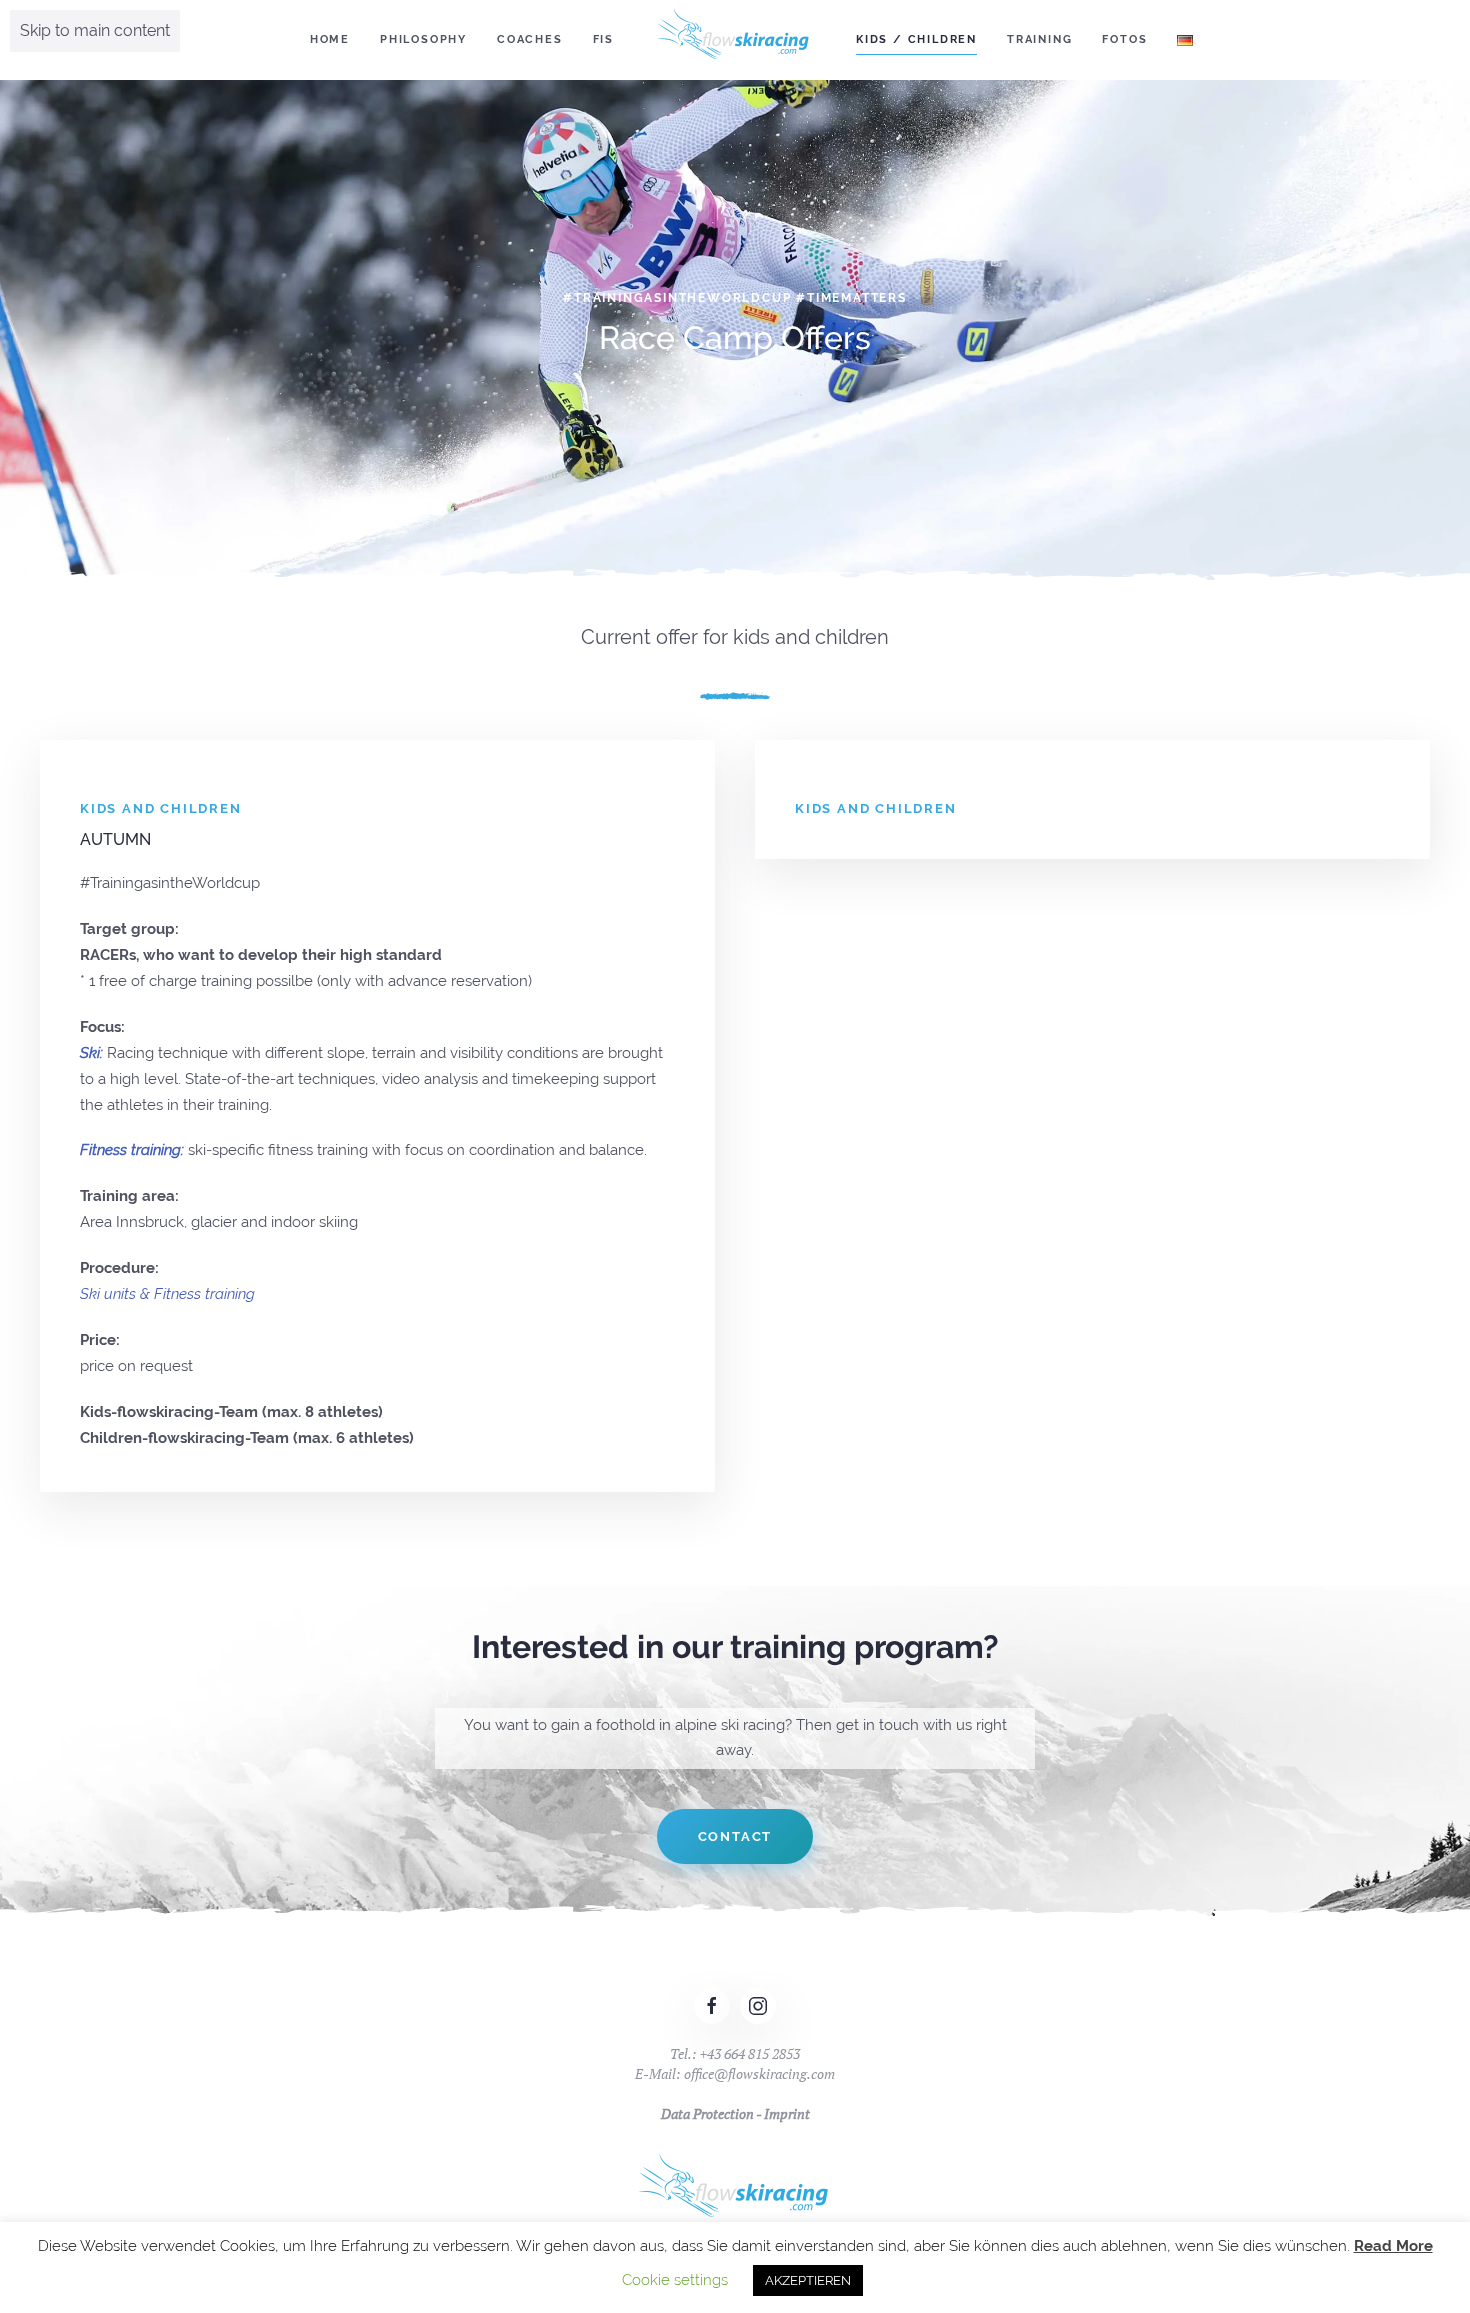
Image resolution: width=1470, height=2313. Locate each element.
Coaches (530, 39)
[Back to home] (735, 40)
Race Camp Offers (735, 337)
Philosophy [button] (423, 39)
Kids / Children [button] (916, 39)
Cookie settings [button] (675, 2280)
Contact (735, 1836)
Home (330, 39)
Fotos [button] (1124, 39)
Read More (1393, 2246)
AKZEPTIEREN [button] (808, 2280)
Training (1039, 39)
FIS (603, 39)
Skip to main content (95, 30)
